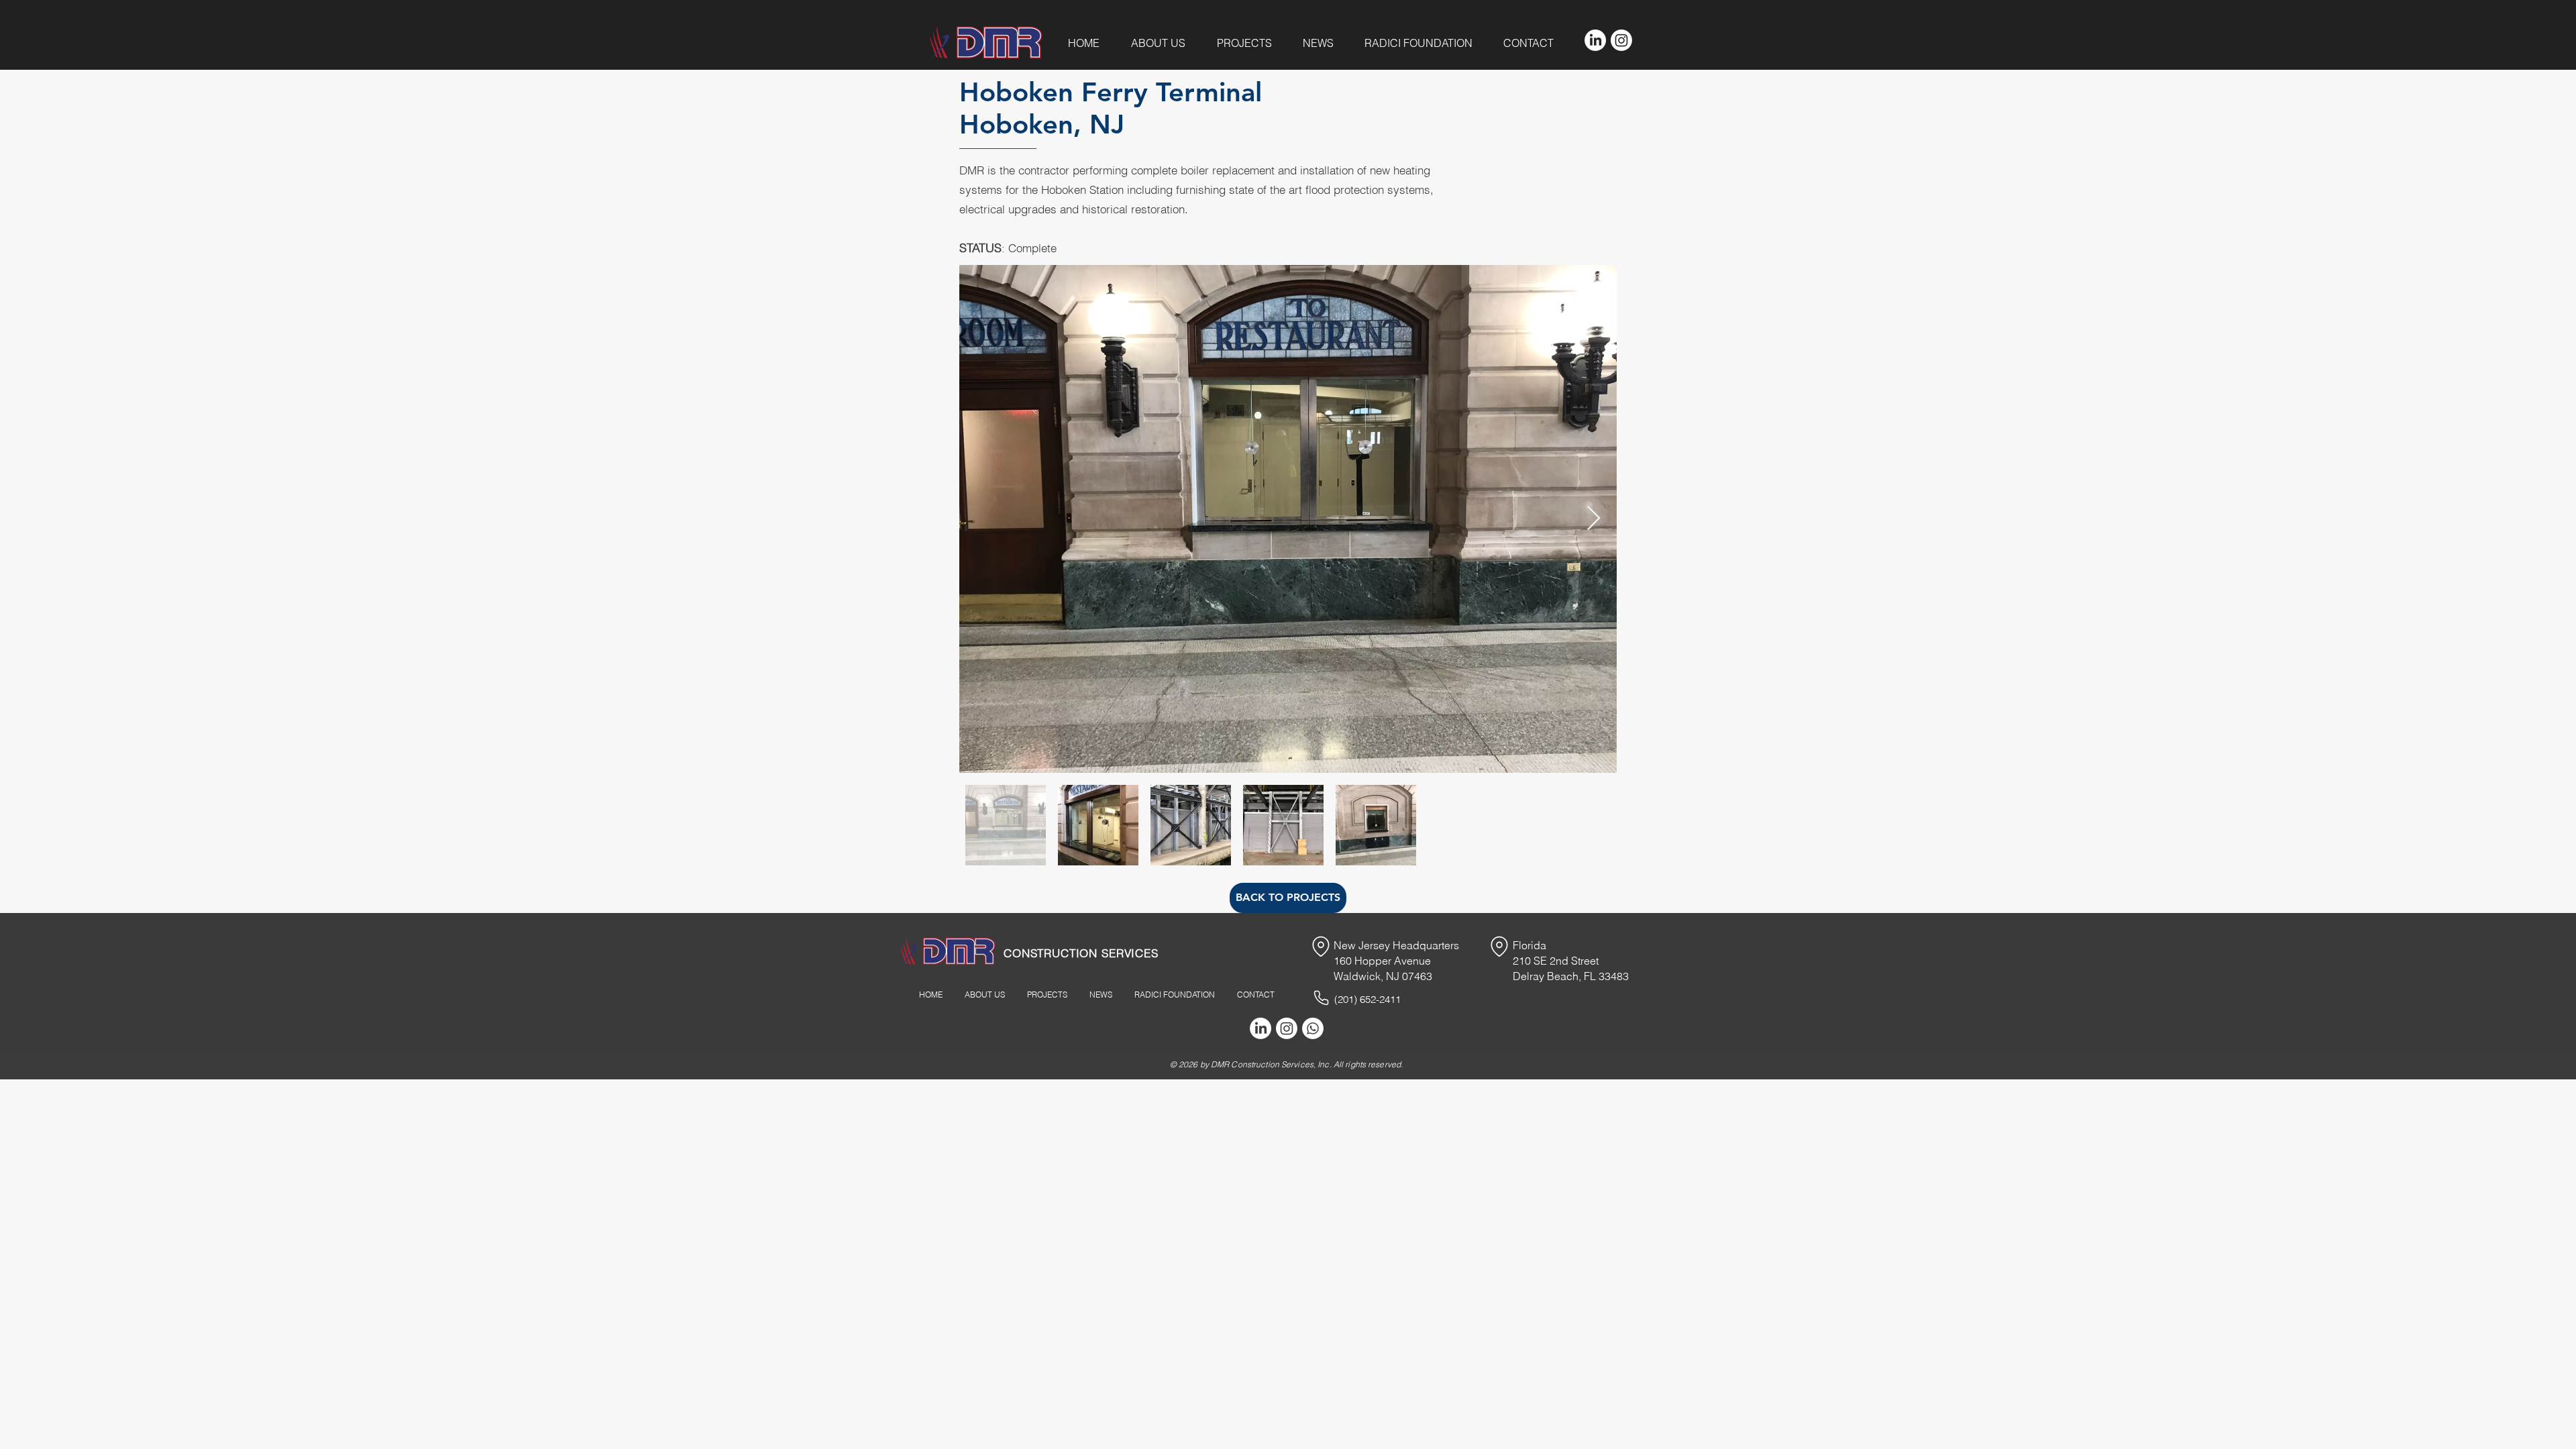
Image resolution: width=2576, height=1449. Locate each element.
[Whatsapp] (1313, 1028)
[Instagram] (1621, 40)
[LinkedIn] (1595, 40)
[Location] (1321, 947)
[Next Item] (1594, 519)
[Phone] (1321, 998)
